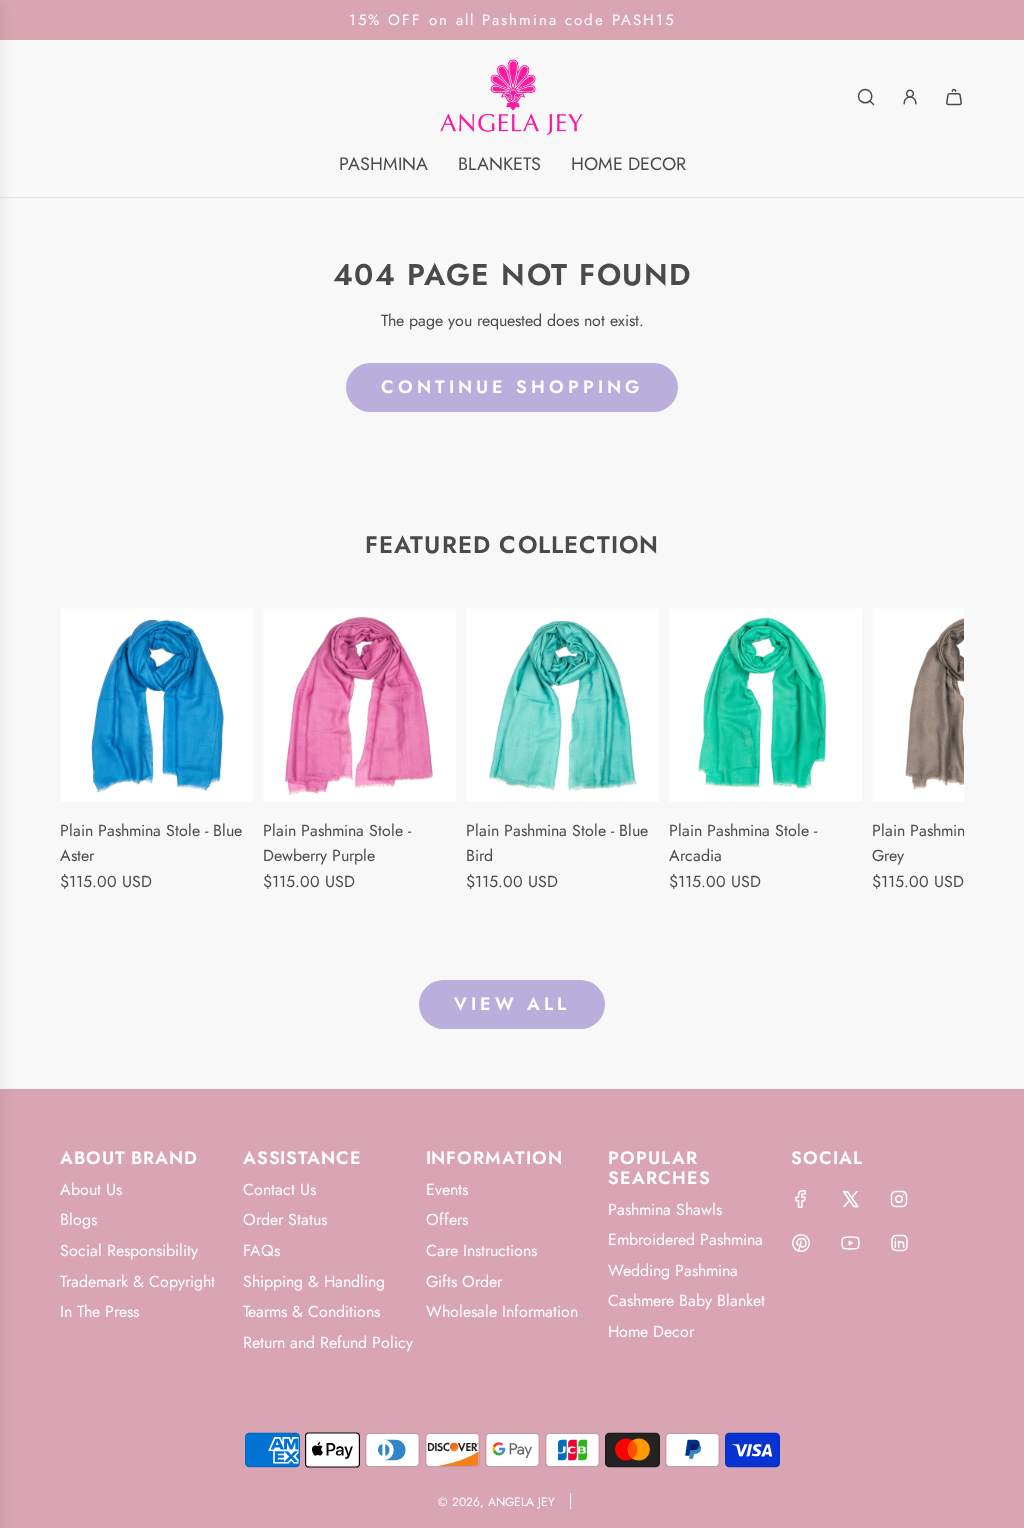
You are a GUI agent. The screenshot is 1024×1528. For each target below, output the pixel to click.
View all (512, 1004)
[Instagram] (899, 1199)
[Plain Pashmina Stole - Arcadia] (765, 704)
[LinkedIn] (899, 1243)
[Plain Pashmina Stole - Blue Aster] (156, 704)
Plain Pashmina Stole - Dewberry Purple (337, 843)
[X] (850, 1199)
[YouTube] (850, 1243)
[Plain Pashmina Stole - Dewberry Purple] (359, 704)
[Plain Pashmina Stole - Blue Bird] (562, 704)
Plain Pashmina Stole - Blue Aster (151, 843)
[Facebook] (801, 1199)
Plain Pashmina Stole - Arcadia (743, 843)
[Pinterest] (801, 1243)
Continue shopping (512, 387)
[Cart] (954, 97)
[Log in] (910, 97)
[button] (82, 764)
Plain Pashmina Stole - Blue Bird (557, 843)
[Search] (866, 97)
